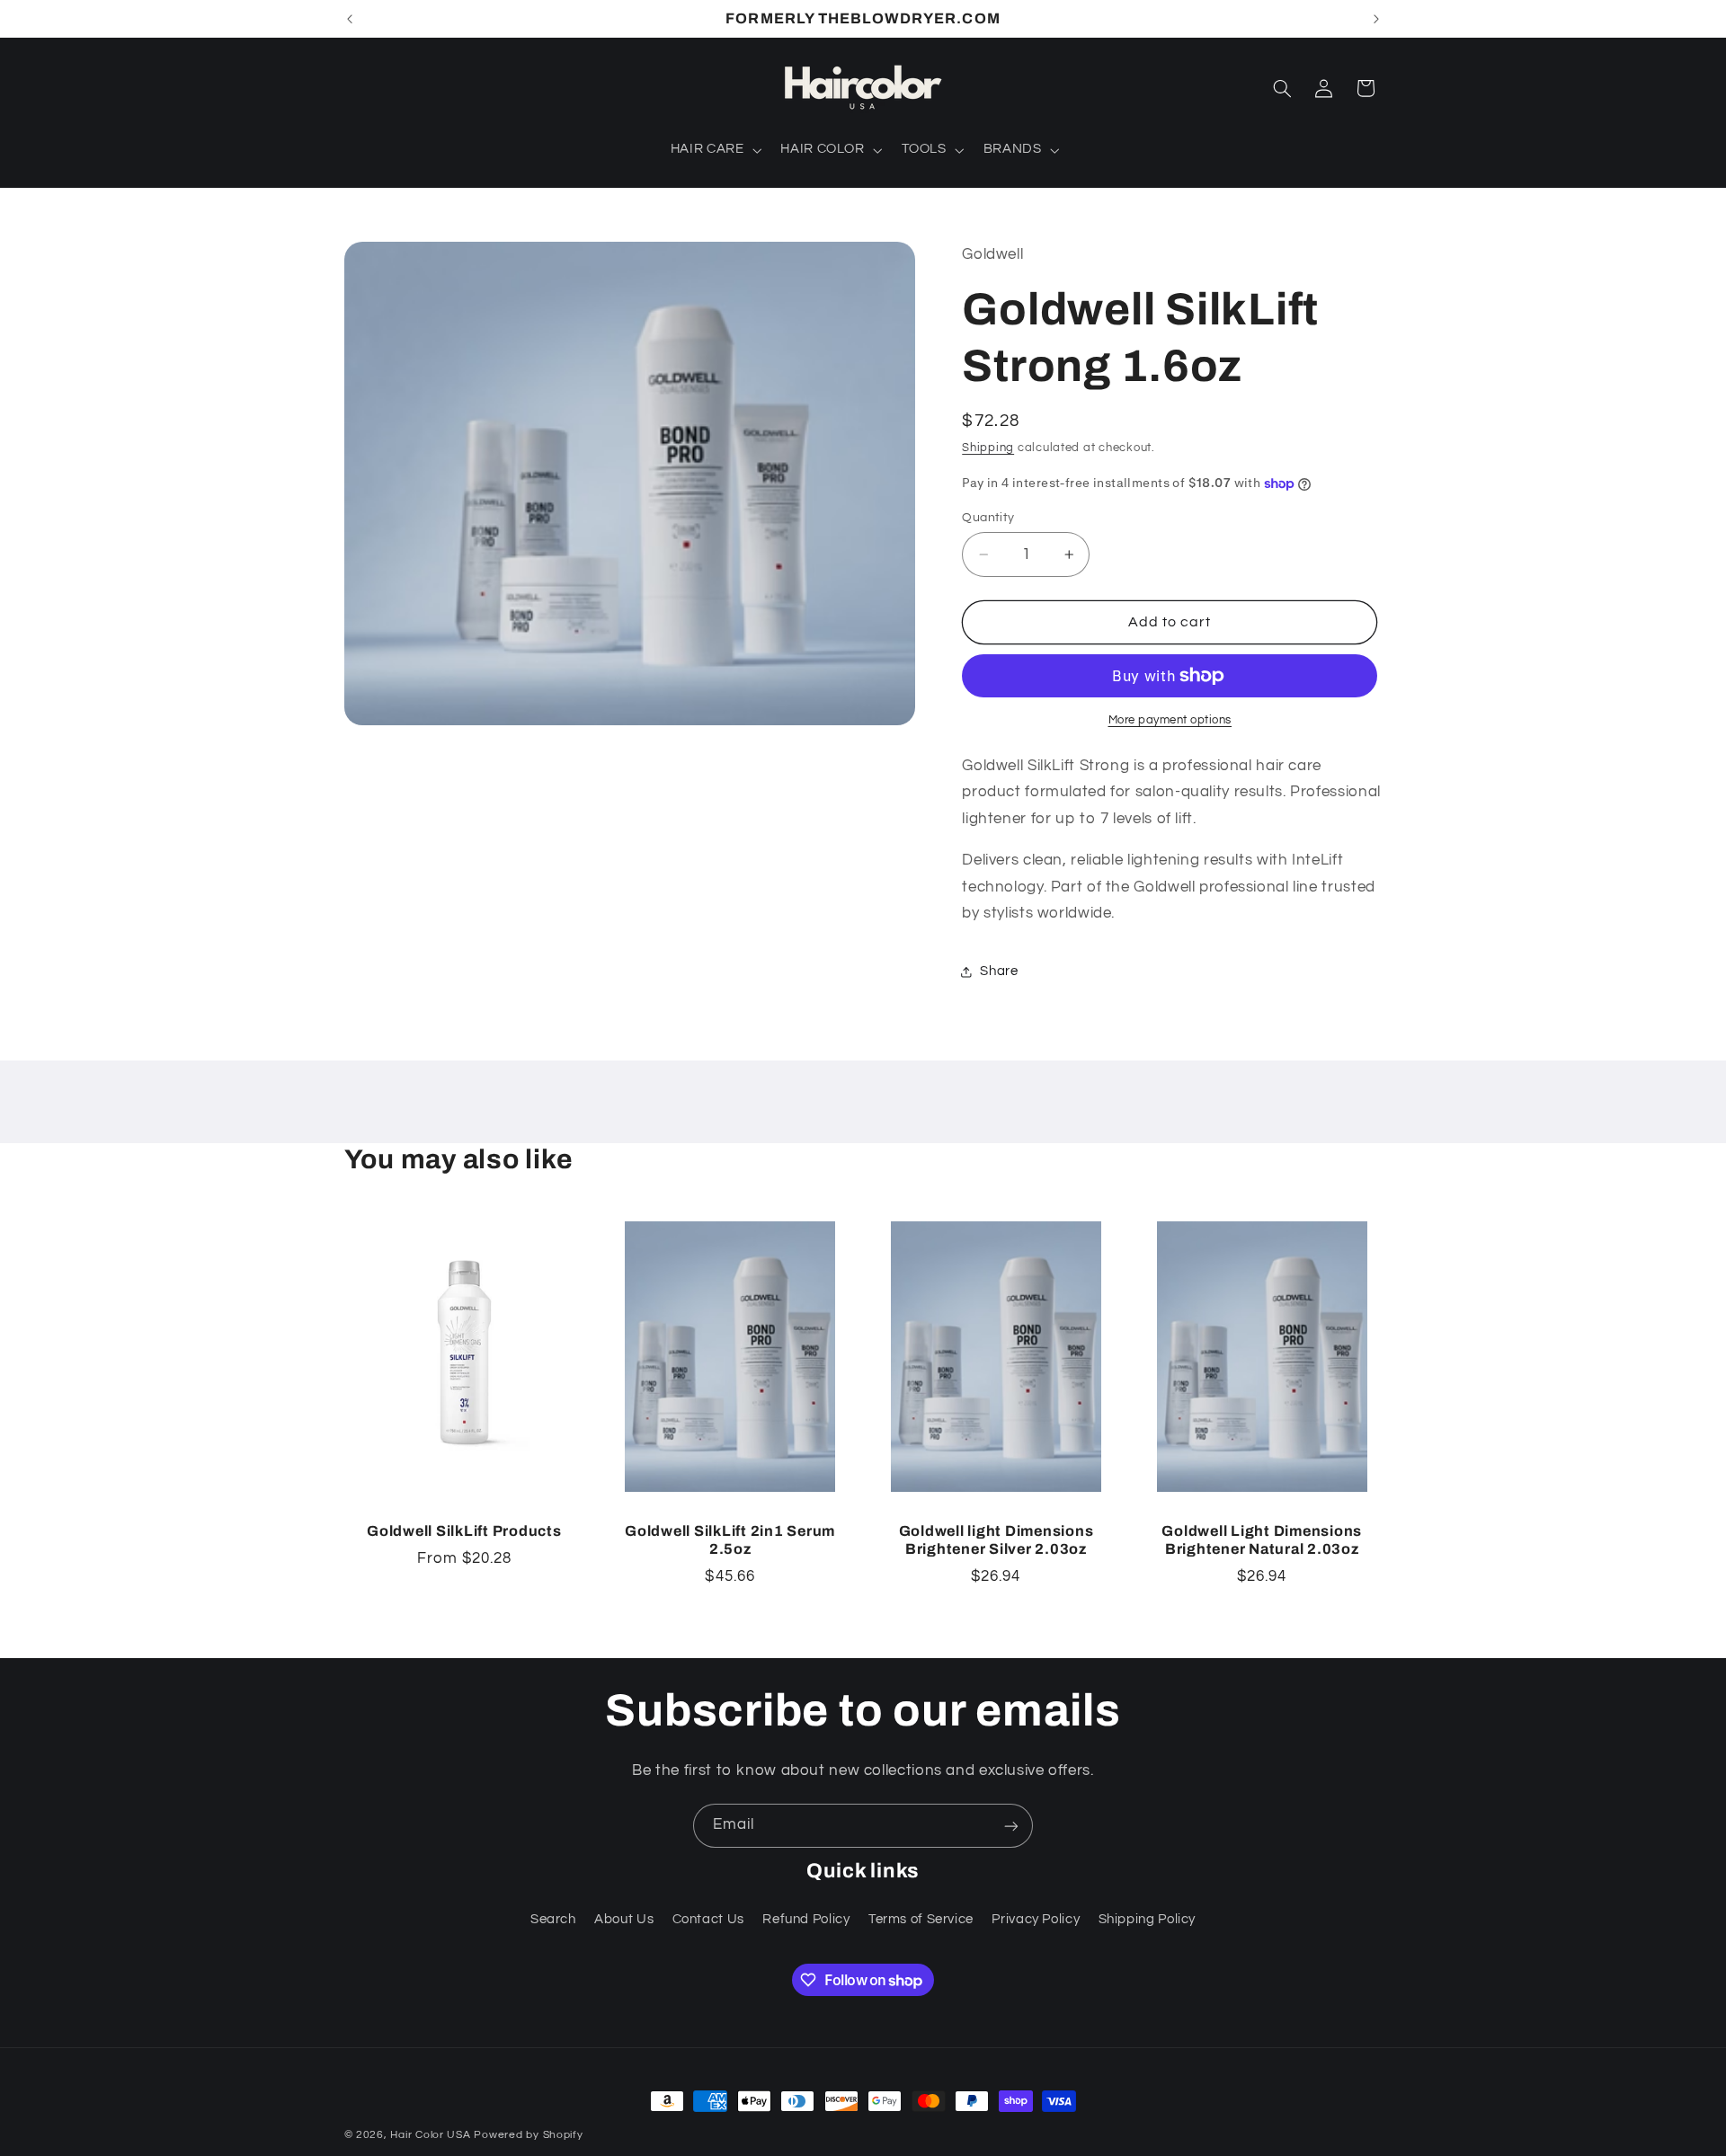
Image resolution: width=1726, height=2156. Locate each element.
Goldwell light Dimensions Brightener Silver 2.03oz (996, 1540)
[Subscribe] (1011, 1826)
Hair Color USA (430, 2135)
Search (553, 1919)
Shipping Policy (1147, 1919)
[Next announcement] (1376, 19)
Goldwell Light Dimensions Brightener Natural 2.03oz (1262, 1540)
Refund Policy (806, 1919)
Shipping (988, 449)
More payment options (1170, 720)
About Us (624, 1919)
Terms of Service (921, 1919)
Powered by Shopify (528, 2135)
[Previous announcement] (350, 19)
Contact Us (708, 1919)
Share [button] (999, 972)
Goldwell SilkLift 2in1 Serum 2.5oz (730, 1540)
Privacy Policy (1036, 1919)
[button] (714, 150)
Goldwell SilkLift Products (464, 1531)
